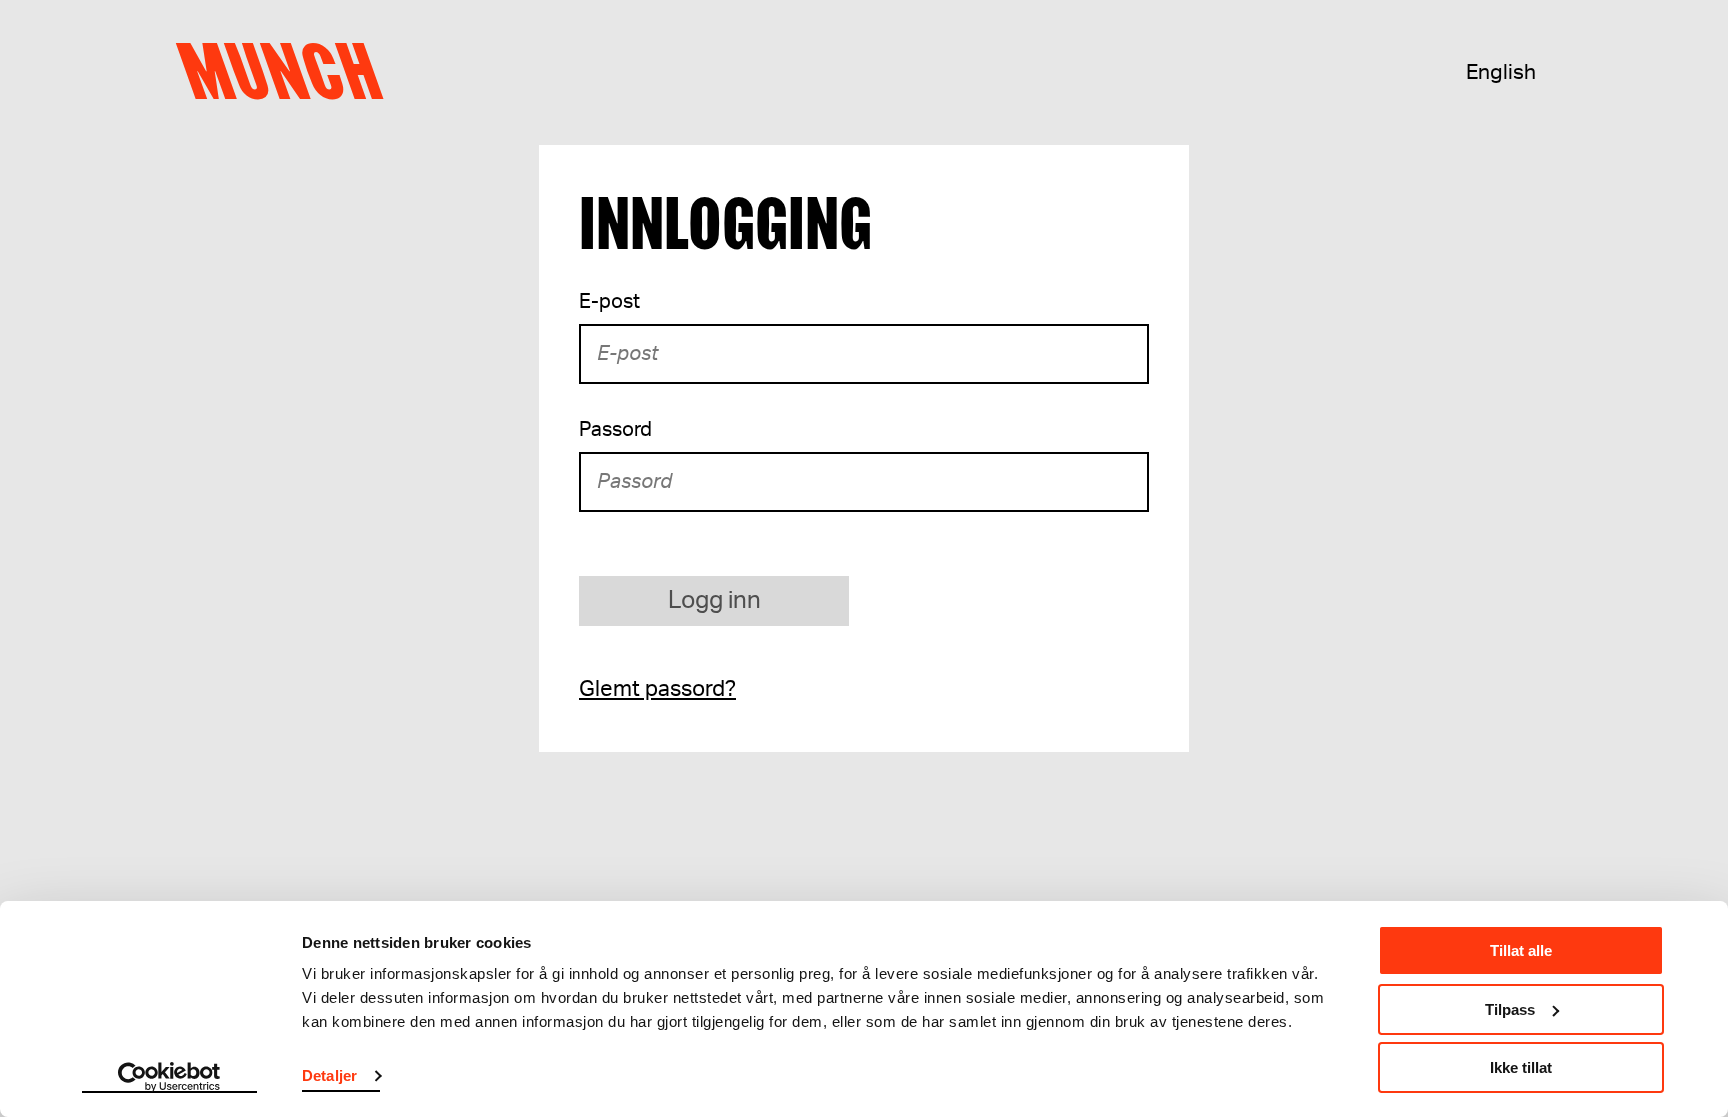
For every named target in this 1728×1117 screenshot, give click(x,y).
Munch (289, 72)
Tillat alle (1521, 950)
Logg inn (714, 601)
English (1501, 72)
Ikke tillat (1521, 1067)
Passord (615, 430)
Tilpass (1510, 1009)
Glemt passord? (657, 689)
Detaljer (329, 1075)
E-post (609, 302)
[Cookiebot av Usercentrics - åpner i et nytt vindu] (169, 1078)
